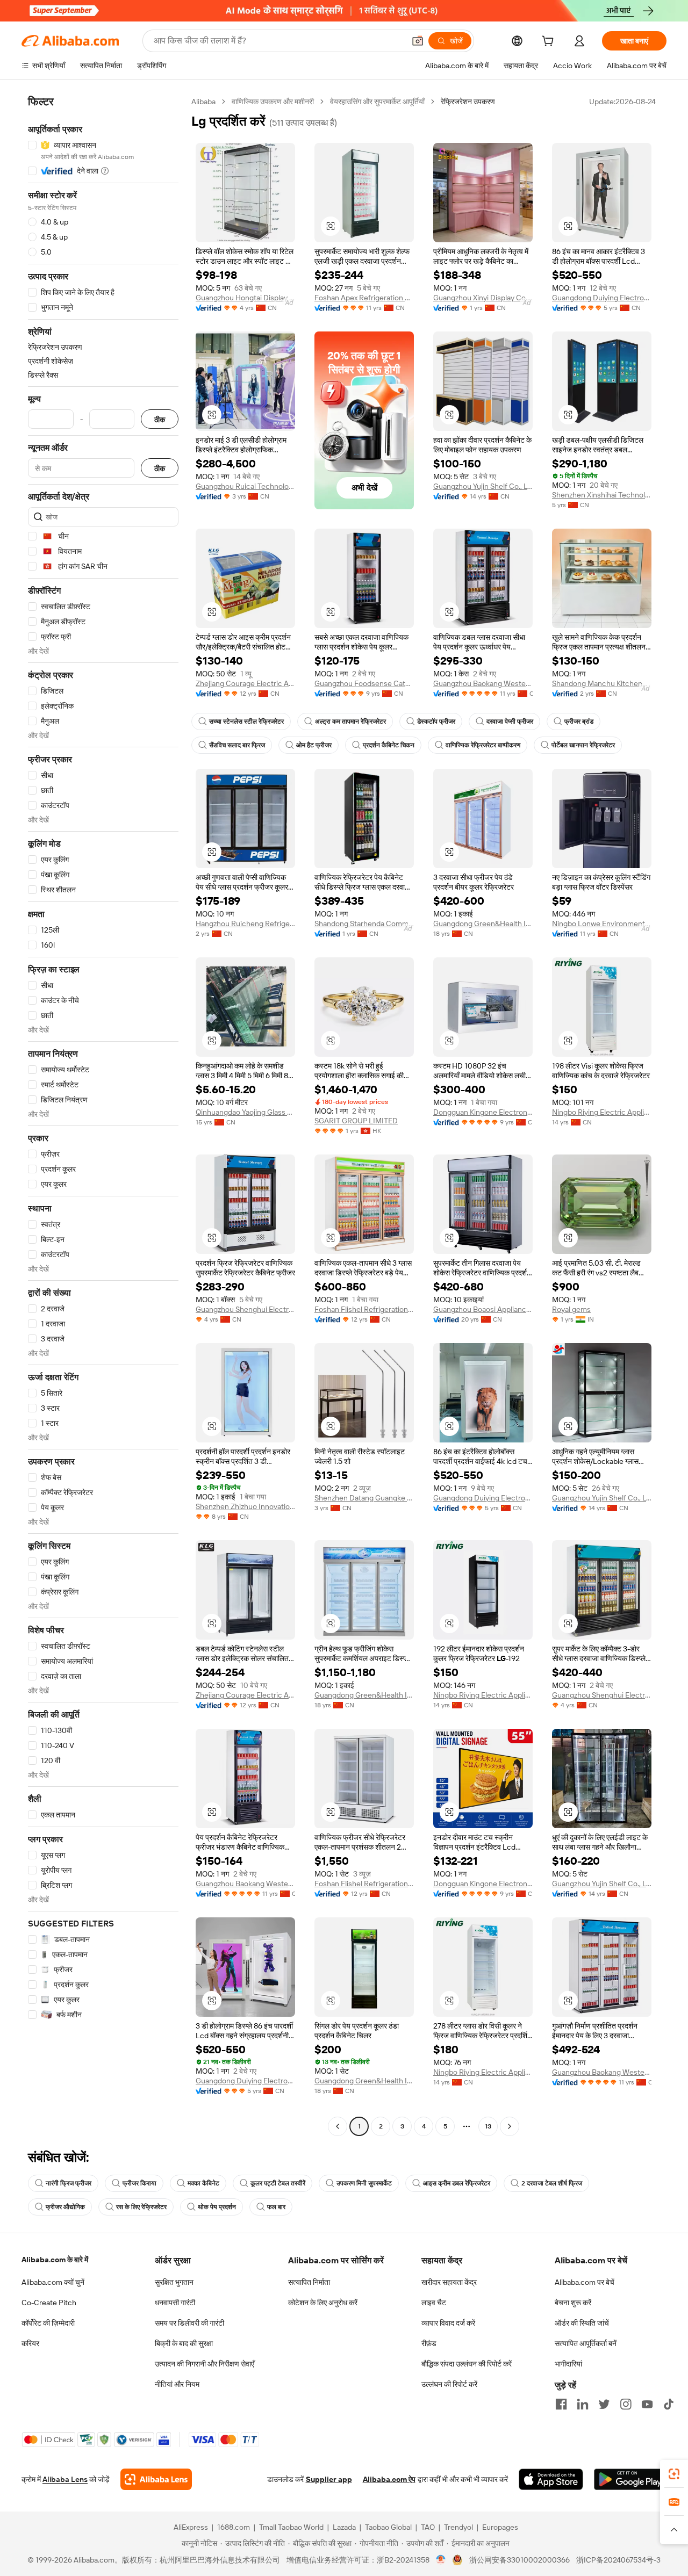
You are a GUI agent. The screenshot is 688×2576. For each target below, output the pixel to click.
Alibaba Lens (65, 2479)
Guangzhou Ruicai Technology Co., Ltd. (245, 486)
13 (488, 2126)
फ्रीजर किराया (139, 2183)
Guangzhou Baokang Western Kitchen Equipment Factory (483, 683)
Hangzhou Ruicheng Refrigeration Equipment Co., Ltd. (245, 923)
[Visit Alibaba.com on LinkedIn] (583, 2404)
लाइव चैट (434, 2303)
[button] (418, 41)
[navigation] (103, 1115)
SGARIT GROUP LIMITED (356, 1121)
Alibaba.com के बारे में (55, 2260)
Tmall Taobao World (291, 2527)
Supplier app (329, 2479)
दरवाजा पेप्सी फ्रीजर (510, 721)
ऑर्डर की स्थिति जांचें (582, 2323)
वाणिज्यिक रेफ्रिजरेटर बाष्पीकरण (483, 745)
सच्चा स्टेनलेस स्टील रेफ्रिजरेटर (246, 721)
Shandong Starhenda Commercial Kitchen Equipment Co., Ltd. (364, 923)
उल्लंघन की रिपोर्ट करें (449, 2384)
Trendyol (458, 2527)
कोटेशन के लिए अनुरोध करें (323, 2303)
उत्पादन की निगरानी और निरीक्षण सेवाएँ (205, 2364)
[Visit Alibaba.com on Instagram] (626, 2404)
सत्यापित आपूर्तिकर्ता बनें (586, 2343)
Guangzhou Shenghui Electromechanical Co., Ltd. (245, 1309)
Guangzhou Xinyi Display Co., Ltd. (483, 298)
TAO (428, 2527)
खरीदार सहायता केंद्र (449, 2282)
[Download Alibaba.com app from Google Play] (630, 2479)
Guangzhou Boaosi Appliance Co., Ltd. (483, 1309)
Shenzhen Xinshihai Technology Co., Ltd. (602, 495)
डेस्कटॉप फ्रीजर (436, 721)
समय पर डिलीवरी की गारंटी (189, 2323)
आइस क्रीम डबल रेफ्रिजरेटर (457, 2183)
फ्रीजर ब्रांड (579, 721)
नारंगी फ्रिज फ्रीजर (69, 2183)
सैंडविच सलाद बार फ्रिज (237, 745)
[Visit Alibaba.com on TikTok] (669, 2404)
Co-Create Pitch (49, 2303)
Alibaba (203, 102)
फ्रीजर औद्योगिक (65, 2207)
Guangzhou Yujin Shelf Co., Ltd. (483, 486)
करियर (30, 2343)
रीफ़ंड (429, 2343)
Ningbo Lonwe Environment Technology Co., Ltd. (602, 923)
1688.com (234, 2527)
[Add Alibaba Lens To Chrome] (156, 2479)
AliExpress (191, 2527)
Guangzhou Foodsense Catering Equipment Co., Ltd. (364, 683)
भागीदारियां (568, 2364)
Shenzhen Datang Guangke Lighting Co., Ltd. (364, 1498)
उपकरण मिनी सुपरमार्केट (364, 2183)
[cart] (550, 42)
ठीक (160, 419)
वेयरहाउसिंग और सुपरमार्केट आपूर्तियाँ (377, 102)
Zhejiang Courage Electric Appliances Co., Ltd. (245, 683)
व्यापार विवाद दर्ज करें (448, 2323)
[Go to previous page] (338, 2126)
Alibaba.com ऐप (389, 2479)
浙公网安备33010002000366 (519, 2560)
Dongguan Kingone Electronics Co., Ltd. (483, 1112)
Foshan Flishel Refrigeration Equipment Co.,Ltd (364, 1309)
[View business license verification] (441, 2560)
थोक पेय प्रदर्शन (217, 2207)
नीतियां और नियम (177, 2384)
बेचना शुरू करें (573, 2303)
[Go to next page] (510, 2126)
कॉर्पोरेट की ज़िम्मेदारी (48, 2323)
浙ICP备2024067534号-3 (618, 2560)
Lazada (344, 2527)
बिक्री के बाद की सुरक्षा (184, 2343)
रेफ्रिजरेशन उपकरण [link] (468, 102)
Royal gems (571, 1309)
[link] (674, 2474)
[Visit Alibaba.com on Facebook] (561, 2404)
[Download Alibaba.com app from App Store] (551, 2479)
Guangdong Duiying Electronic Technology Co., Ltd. (602, 298)
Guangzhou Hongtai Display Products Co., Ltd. (245, 298)
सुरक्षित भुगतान (174, 2282)
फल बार (276, 2207)
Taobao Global (388, 2527)
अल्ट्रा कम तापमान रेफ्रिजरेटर (350, 721)
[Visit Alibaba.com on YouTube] (647, 2404)
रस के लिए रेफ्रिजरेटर (141, 2207)
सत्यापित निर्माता (309, 2282)
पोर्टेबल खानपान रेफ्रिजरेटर (583, 745)
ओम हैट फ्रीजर (314, 745)
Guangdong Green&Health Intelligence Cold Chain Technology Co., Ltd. (483, 923)
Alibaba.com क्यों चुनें (53, 2282)
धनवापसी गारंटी (175, 2303)
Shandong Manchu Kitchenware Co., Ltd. (602, 683)
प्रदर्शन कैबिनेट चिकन (389, 745)
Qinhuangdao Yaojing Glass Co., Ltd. (245, 1112)
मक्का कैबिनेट (203, 2183)
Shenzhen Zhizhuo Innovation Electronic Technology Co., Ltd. (245, 1506)
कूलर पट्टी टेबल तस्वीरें (278, 2183)
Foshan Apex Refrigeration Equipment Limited (364, 298)
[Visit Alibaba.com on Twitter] (604, 2404)
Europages (500, 2527)
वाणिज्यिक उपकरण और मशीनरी (273, 102)
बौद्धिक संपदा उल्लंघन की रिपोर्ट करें (467, 2364)
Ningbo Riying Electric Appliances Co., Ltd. (602, 1112)
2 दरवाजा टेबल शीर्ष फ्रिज (552, 2183)
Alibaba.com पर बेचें (585, 2282)
